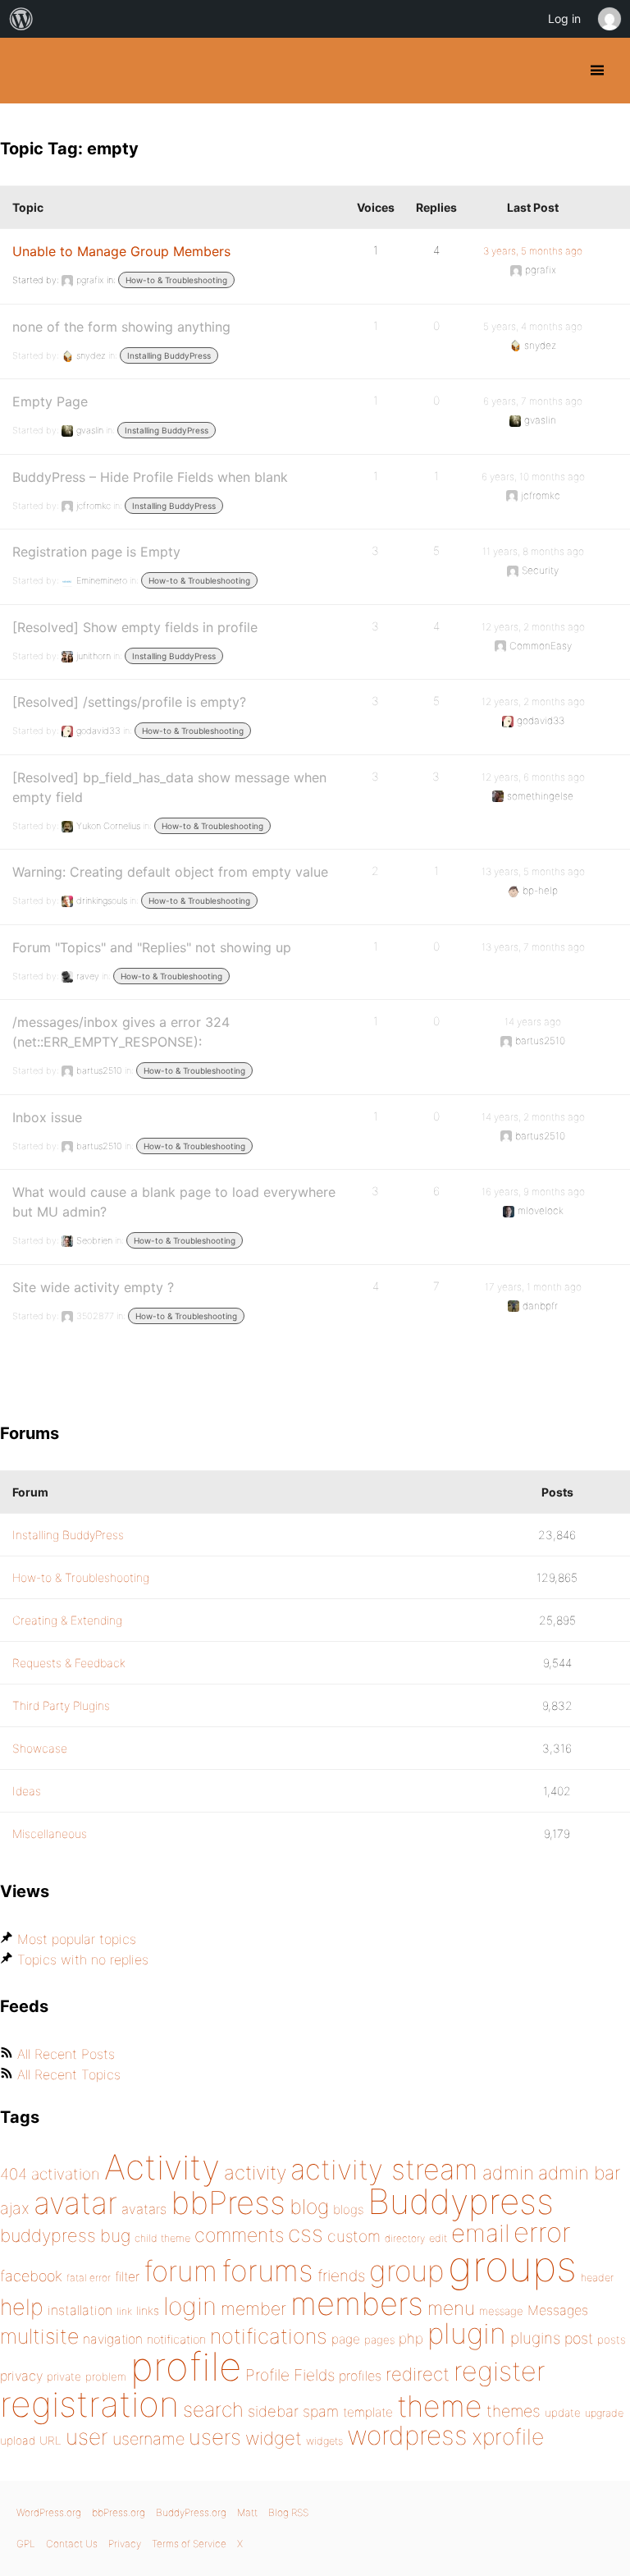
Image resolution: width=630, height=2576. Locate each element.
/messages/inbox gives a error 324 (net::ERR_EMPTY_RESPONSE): (121, 1032)
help (22, 2307)
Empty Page (50, 401)
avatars (144, 2209)
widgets (324, 2441)
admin (508, 2173)
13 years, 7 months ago (533, 947)
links (148, 2310)
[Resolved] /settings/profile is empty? (129, 702)
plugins (535, 2338)
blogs (348, 2209)
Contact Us (72, 2544)
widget (274, 2438)
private (64, 2377)
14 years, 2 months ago (533, 1117)
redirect (418, 2374)
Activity (162, 2167)
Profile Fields (290, 2375)
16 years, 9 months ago (533, 1192)
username (148, 2439)
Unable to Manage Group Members (121, 251)
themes (514, 2411)
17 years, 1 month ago (533, 1287)
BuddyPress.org (27, 71)
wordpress (407, 2435)
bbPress (228, 2202)
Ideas (27, 1791)
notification (176, 2340)
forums (267, 2271)
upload (18, 2441)
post (579, 2338)
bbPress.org (119, 2512)
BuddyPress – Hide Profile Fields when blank (150, 477)
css (306, 2234)
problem (106, 2377)
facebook (31, 2276)
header (597, 2278)
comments (239, 2235)
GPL (26, 2544)
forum (180, 2271)
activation (66, 2174)
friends (341, 2276)
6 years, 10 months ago (533, 477)
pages (379, 2340)
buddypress (48, 2235)
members (357, 2303)
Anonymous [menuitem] (609, 19)
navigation (113, 2339)
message (501, 2311)
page (346, 2339)
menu (451, 2308)
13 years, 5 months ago (533, 871)
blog (309, 2207)
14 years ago (533, 1022)
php (411, 2338)
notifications (269, 2336)
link (124, 2311)
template (368, 2412)
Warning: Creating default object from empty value (170, 872)
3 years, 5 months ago (533, 251)
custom (354, 2236)
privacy (21, 2376)
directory (405, 2238)
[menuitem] (21, 19)
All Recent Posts (66, 2054)
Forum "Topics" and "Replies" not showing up (152, 947)
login (190, 2306)
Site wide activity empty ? (93, 1287)
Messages (558, 2310)
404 (14, 2174)
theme (440, 2406)
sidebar (273, 2411)
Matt (247, 2512)
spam (321, 2411)
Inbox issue (47, 1117)
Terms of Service (189, 2544)
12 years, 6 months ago (533, 777)
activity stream (384, 2169)
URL (50, 2441)
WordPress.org (49, 2512)
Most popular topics (77, 1939)
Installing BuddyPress (169, 355)
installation (80, 2310)
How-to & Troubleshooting (176, 280)
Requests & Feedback (69, 1663)
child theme (162, 2238)
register (500, 2371)
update (563, 2413)
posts (612, 2340)
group (406, 2271)
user (87, 2437)
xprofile (508, 2436)
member (253, 2308)
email (480, 2233)
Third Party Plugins (61, 1705)
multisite (39, 2336)
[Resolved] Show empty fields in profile (135, 627)
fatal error (89, 2278)
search (213, 2409)
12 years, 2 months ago (533, 627)
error (542, 2232)
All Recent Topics (69, 2074)
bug (115, 2235)
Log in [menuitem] (564, 18)
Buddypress (461, 2201)
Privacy (125, 2544)
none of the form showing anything (121, 327)
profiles (360, 2376)
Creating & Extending (67, 1620)
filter (127, 2277)
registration (89, 2404)
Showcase (40, 1748)
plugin (467, 2333)
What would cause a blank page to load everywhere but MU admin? (174, 1202)
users (215, 2437)
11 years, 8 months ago (533, 551)
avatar (75, 2203)
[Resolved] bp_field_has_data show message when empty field (169, 787)
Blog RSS (288, 2512)
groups (512, 2266)
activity (255, 2173)
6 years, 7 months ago (533, 401)
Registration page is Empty (96, 552)
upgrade (604, 2413)
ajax (15, 2208)
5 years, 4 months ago (533, 326)
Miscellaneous (50, 1833)
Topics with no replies (83, 1960)
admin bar (579, 2173)
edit (438, 2238)
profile (186, 2367)
